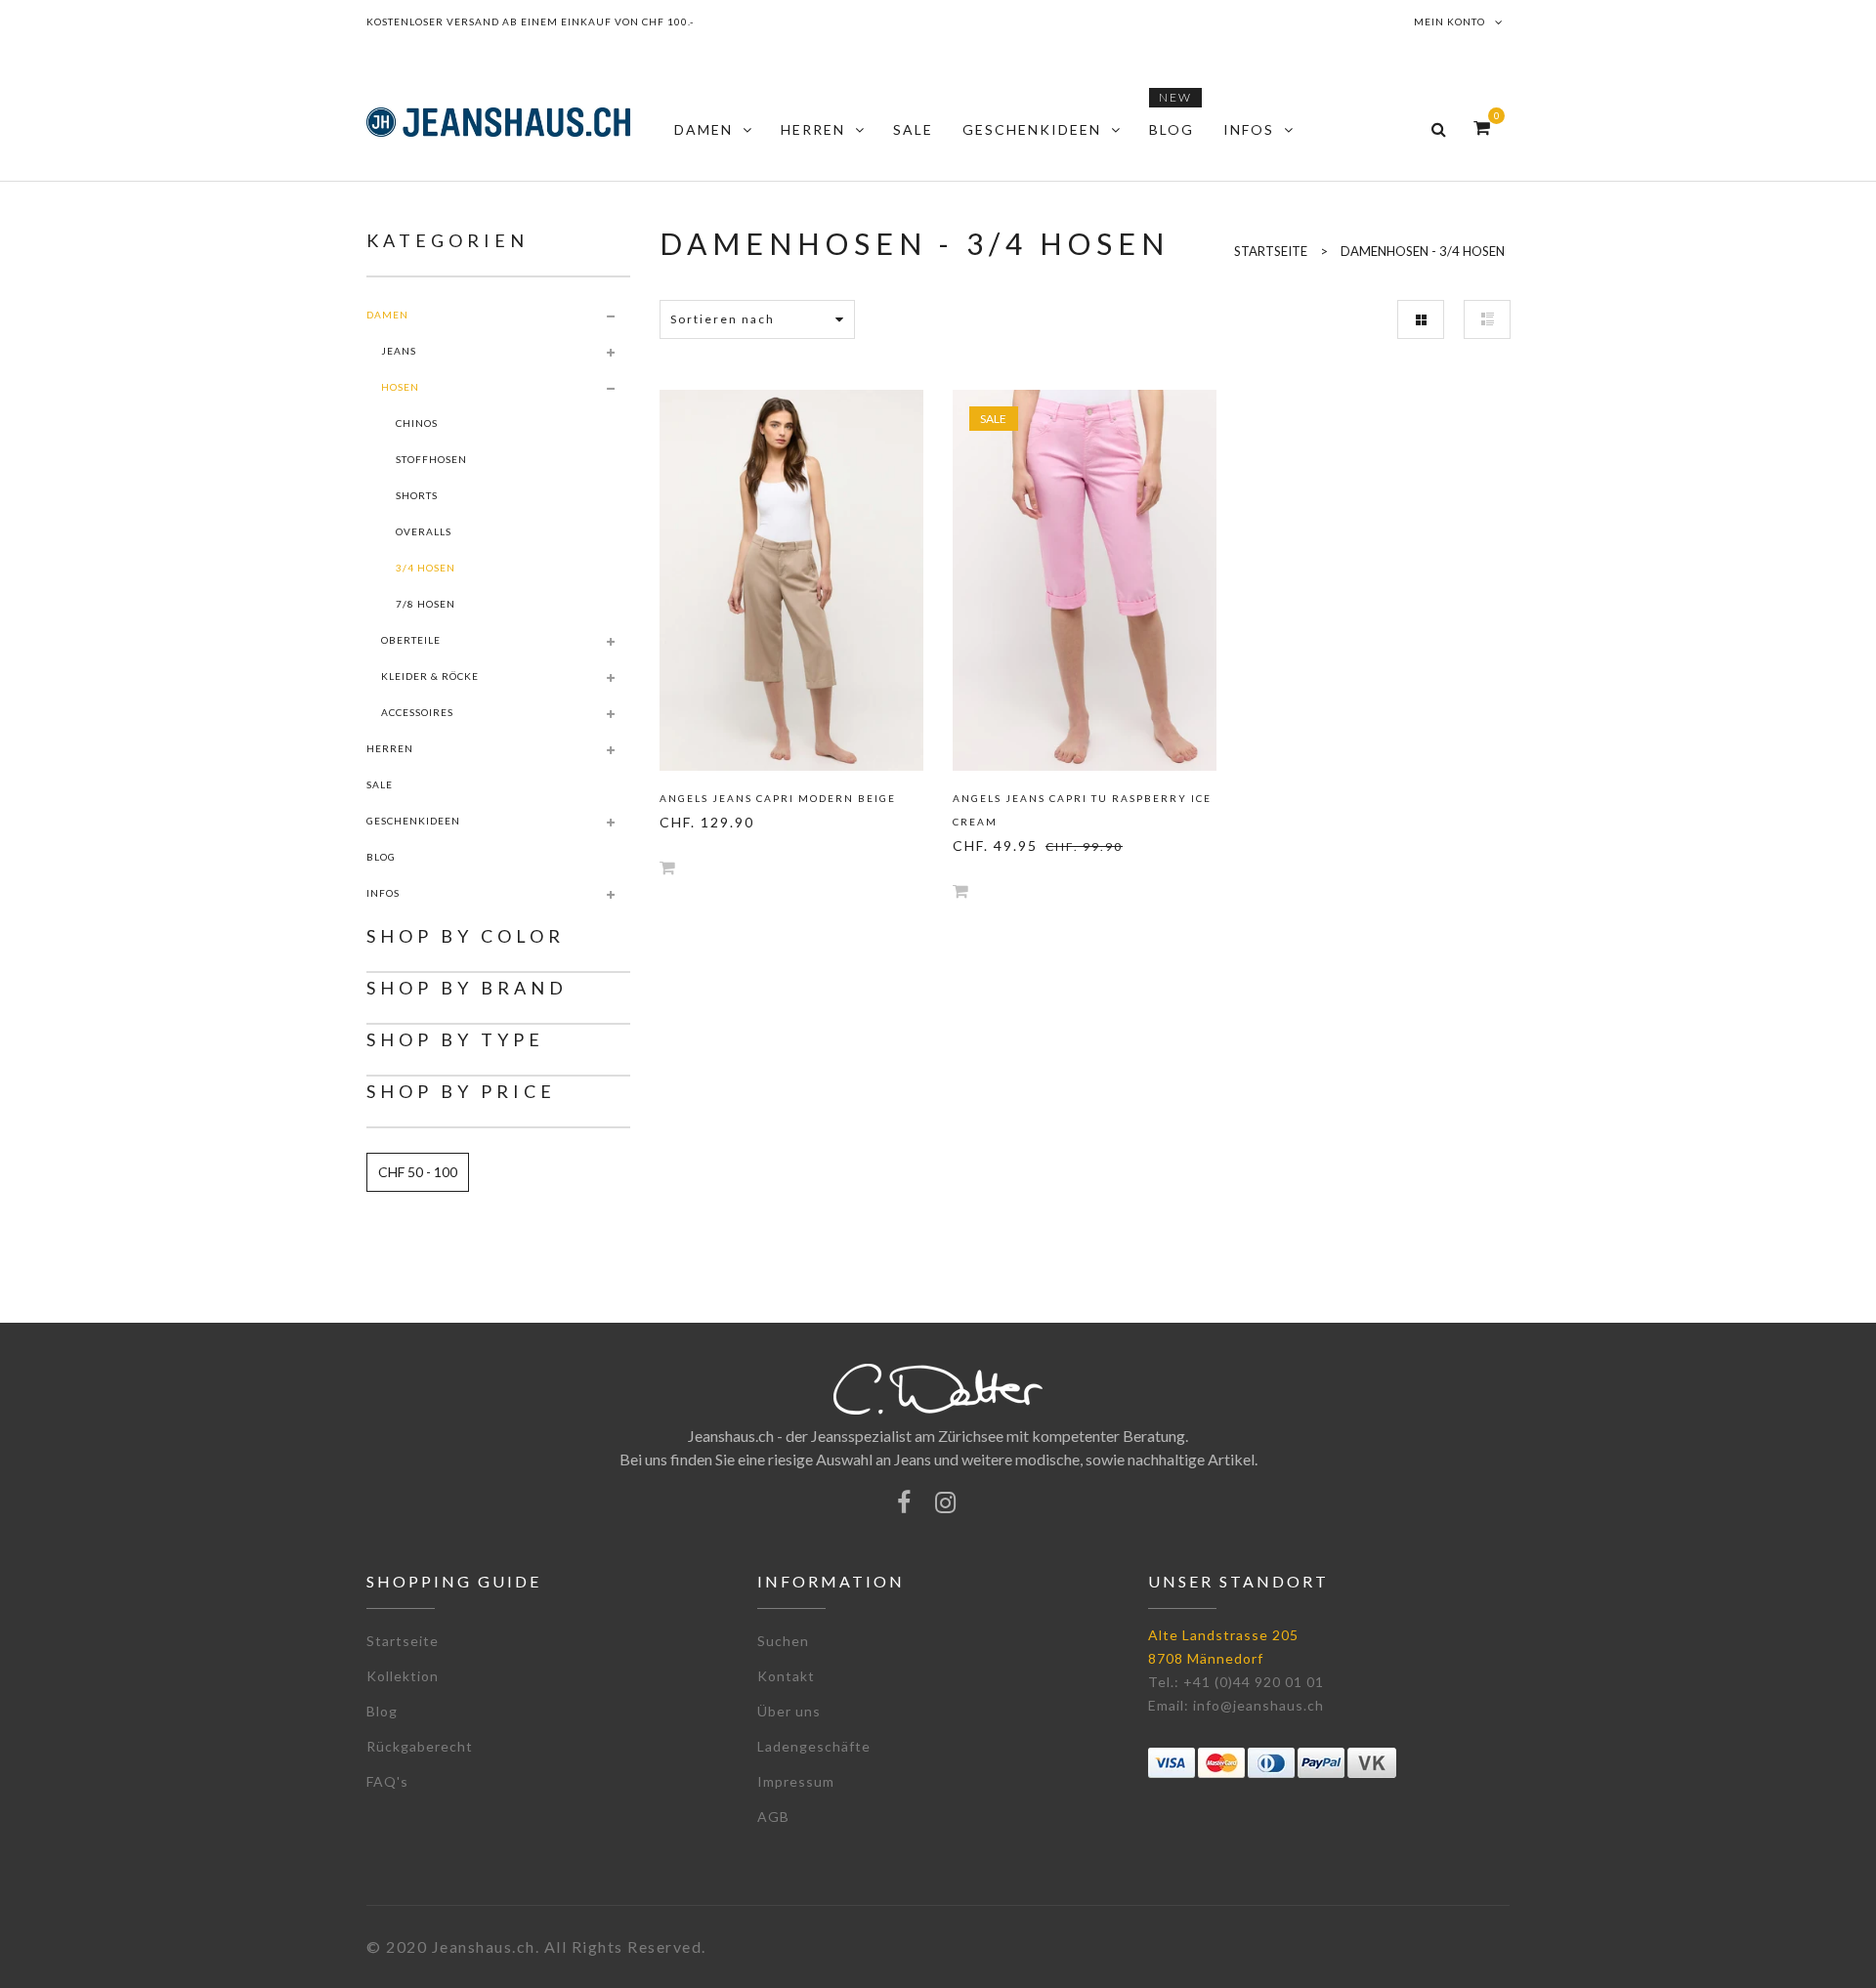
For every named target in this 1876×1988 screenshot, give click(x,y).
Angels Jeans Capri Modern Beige (778, 798)
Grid (1421, 319)
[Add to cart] (667, 867)
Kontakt (786, 1676)
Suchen (783, 1641)
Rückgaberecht (420, 1746)
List (1487, 319)
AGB (773, 1817)
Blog (382, 1711)
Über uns (789, 1711)
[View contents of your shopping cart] (1482, 127)
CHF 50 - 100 (418, 1172)
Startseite (403, 1641)
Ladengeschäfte (814, 1746)
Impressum (796, 1781)
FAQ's (387, 1781)
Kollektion (403, 1676)
